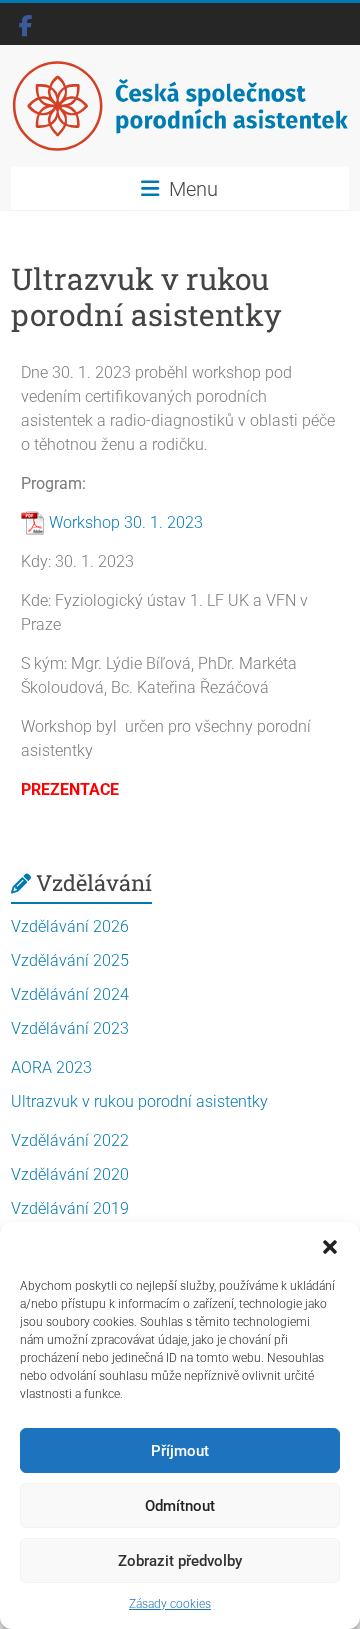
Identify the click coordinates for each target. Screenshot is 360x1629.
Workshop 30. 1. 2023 (126, 522)
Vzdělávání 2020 (70, 1174)
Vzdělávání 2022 (70, 1140)
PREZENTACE (70, 789)
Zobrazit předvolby (180, 1561)
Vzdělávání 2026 (70, 926)
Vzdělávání (94, 882)
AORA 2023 (51, 1067)
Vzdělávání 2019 (70, 1208)
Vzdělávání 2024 (70, 994)
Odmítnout (180, 1506)
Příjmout (180, 1451)
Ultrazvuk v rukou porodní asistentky (139, 1101)
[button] (330, 1247)
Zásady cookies (170, 1604)
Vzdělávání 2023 (70, 1028)
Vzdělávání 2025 (70, 960)
